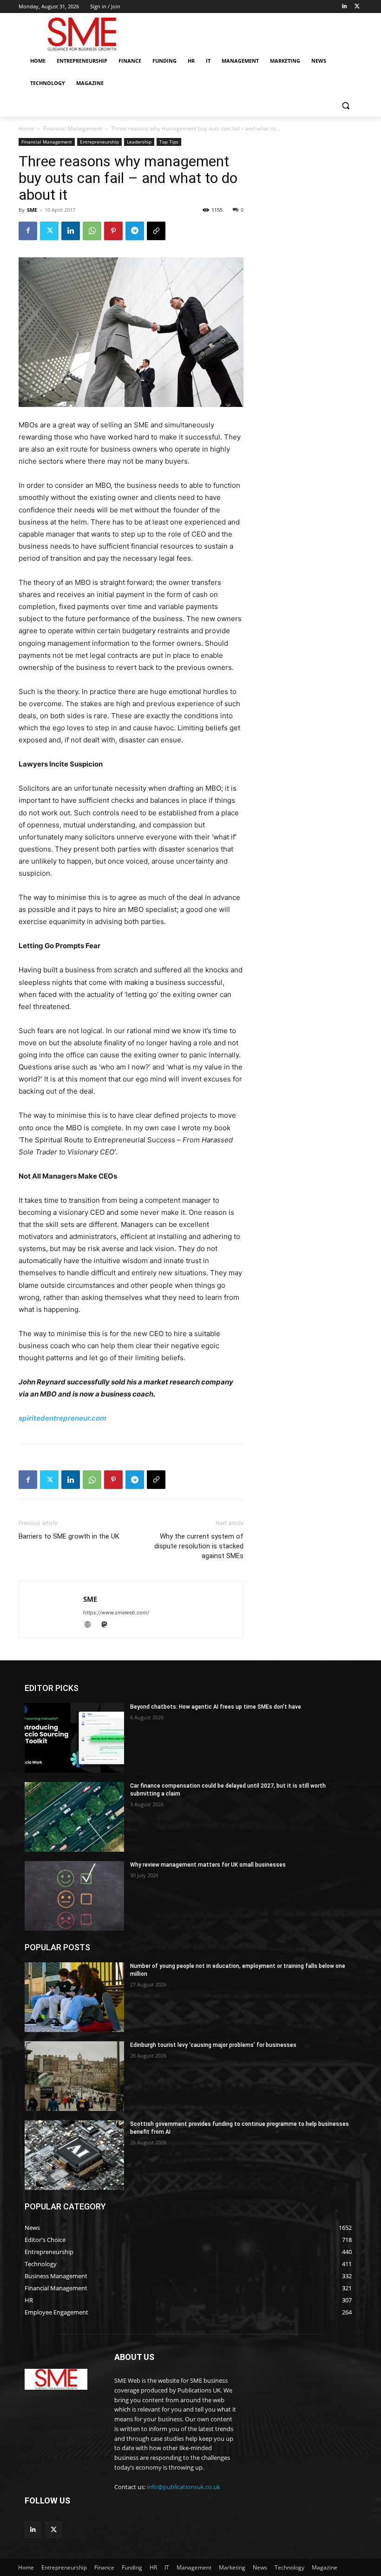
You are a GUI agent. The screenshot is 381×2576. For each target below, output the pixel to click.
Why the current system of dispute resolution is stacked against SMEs (199, 1546)
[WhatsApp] (92, 231)
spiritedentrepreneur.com (62, 1418)
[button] (345, 106)
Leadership (139, 142)
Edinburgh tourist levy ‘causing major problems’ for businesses (213, 2045)
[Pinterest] (113, 231)
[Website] (92, 1625)
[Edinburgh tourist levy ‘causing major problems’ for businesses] (74, 2076)
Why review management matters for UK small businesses (208, 1865)
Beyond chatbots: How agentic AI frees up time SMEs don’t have (216, 1707)
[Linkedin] (344, 7)
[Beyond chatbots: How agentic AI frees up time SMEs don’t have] (74, 1738)
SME (32, 210)
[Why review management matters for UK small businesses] (74, 1896)
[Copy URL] (156, 231)
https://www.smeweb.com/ (116, 1612)
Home (26, 128)
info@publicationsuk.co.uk (184, 2487)
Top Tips (169, 142)
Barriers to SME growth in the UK (69, 1536)
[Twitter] (357, 7)
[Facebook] (28, 231)
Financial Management (73, 128)
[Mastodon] (108, 1625)
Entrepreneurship (99, 142)
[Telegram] (135, 231)
